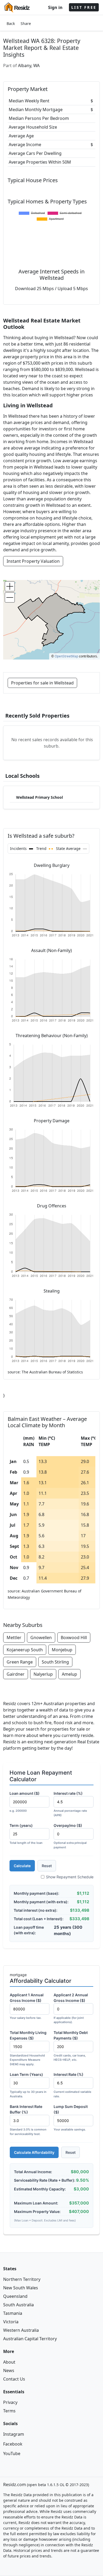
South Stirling (55, 1662)
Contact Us (14, 2379)
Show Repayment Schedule (70, 1877)
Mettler (14, 1638)
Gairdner (16, 1674)
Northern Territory (22, 2279)
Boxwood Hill (74, 1638)
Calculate (22, 1866)
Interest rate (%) (70, 1804)
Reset (47, 1866)
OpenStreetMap (66, 656)
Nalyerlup (43, 1674)
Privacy (10, 2402)
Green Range (20, 1662)
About (9, 2362)
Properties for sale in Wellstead (42, 683)
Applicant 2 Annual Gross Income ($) (71, 2008)
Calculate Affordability (34, 2152)
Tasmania (13, 2313)
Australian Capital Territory (30, 2339)
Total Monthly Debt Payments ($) (71, 2046)
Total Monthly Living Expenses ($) (28, 2048)
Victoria (11, 2322)
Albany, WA (29, 66)
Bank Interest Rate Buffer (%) (28, 2120)
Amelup (69, 1674)
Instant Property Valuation (33, 561)
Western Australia (21, 2330)
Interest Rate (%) (72, 2085)
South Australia (18, 2305)
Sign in (55, 7)
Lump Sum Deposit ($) (71, 2118)
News (9, 2370)
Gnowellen (41, 1638)
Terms (9, 2411)
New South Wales (21, 2288)
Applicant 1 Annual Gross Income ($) (27, 2006)
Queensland (15, 2296)
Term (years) (26, 1834)
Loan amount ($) (25, 1802)
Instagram (14, 2434)
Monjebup (62, 1650)
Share (26, 23)
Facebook (13, 2444)
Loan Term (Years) (28, 2085)
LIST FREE (84, 7)
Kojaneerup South (25, 1650)
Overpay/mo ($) (70, 1836)
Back (11, 23)
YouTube (12, 2453)
